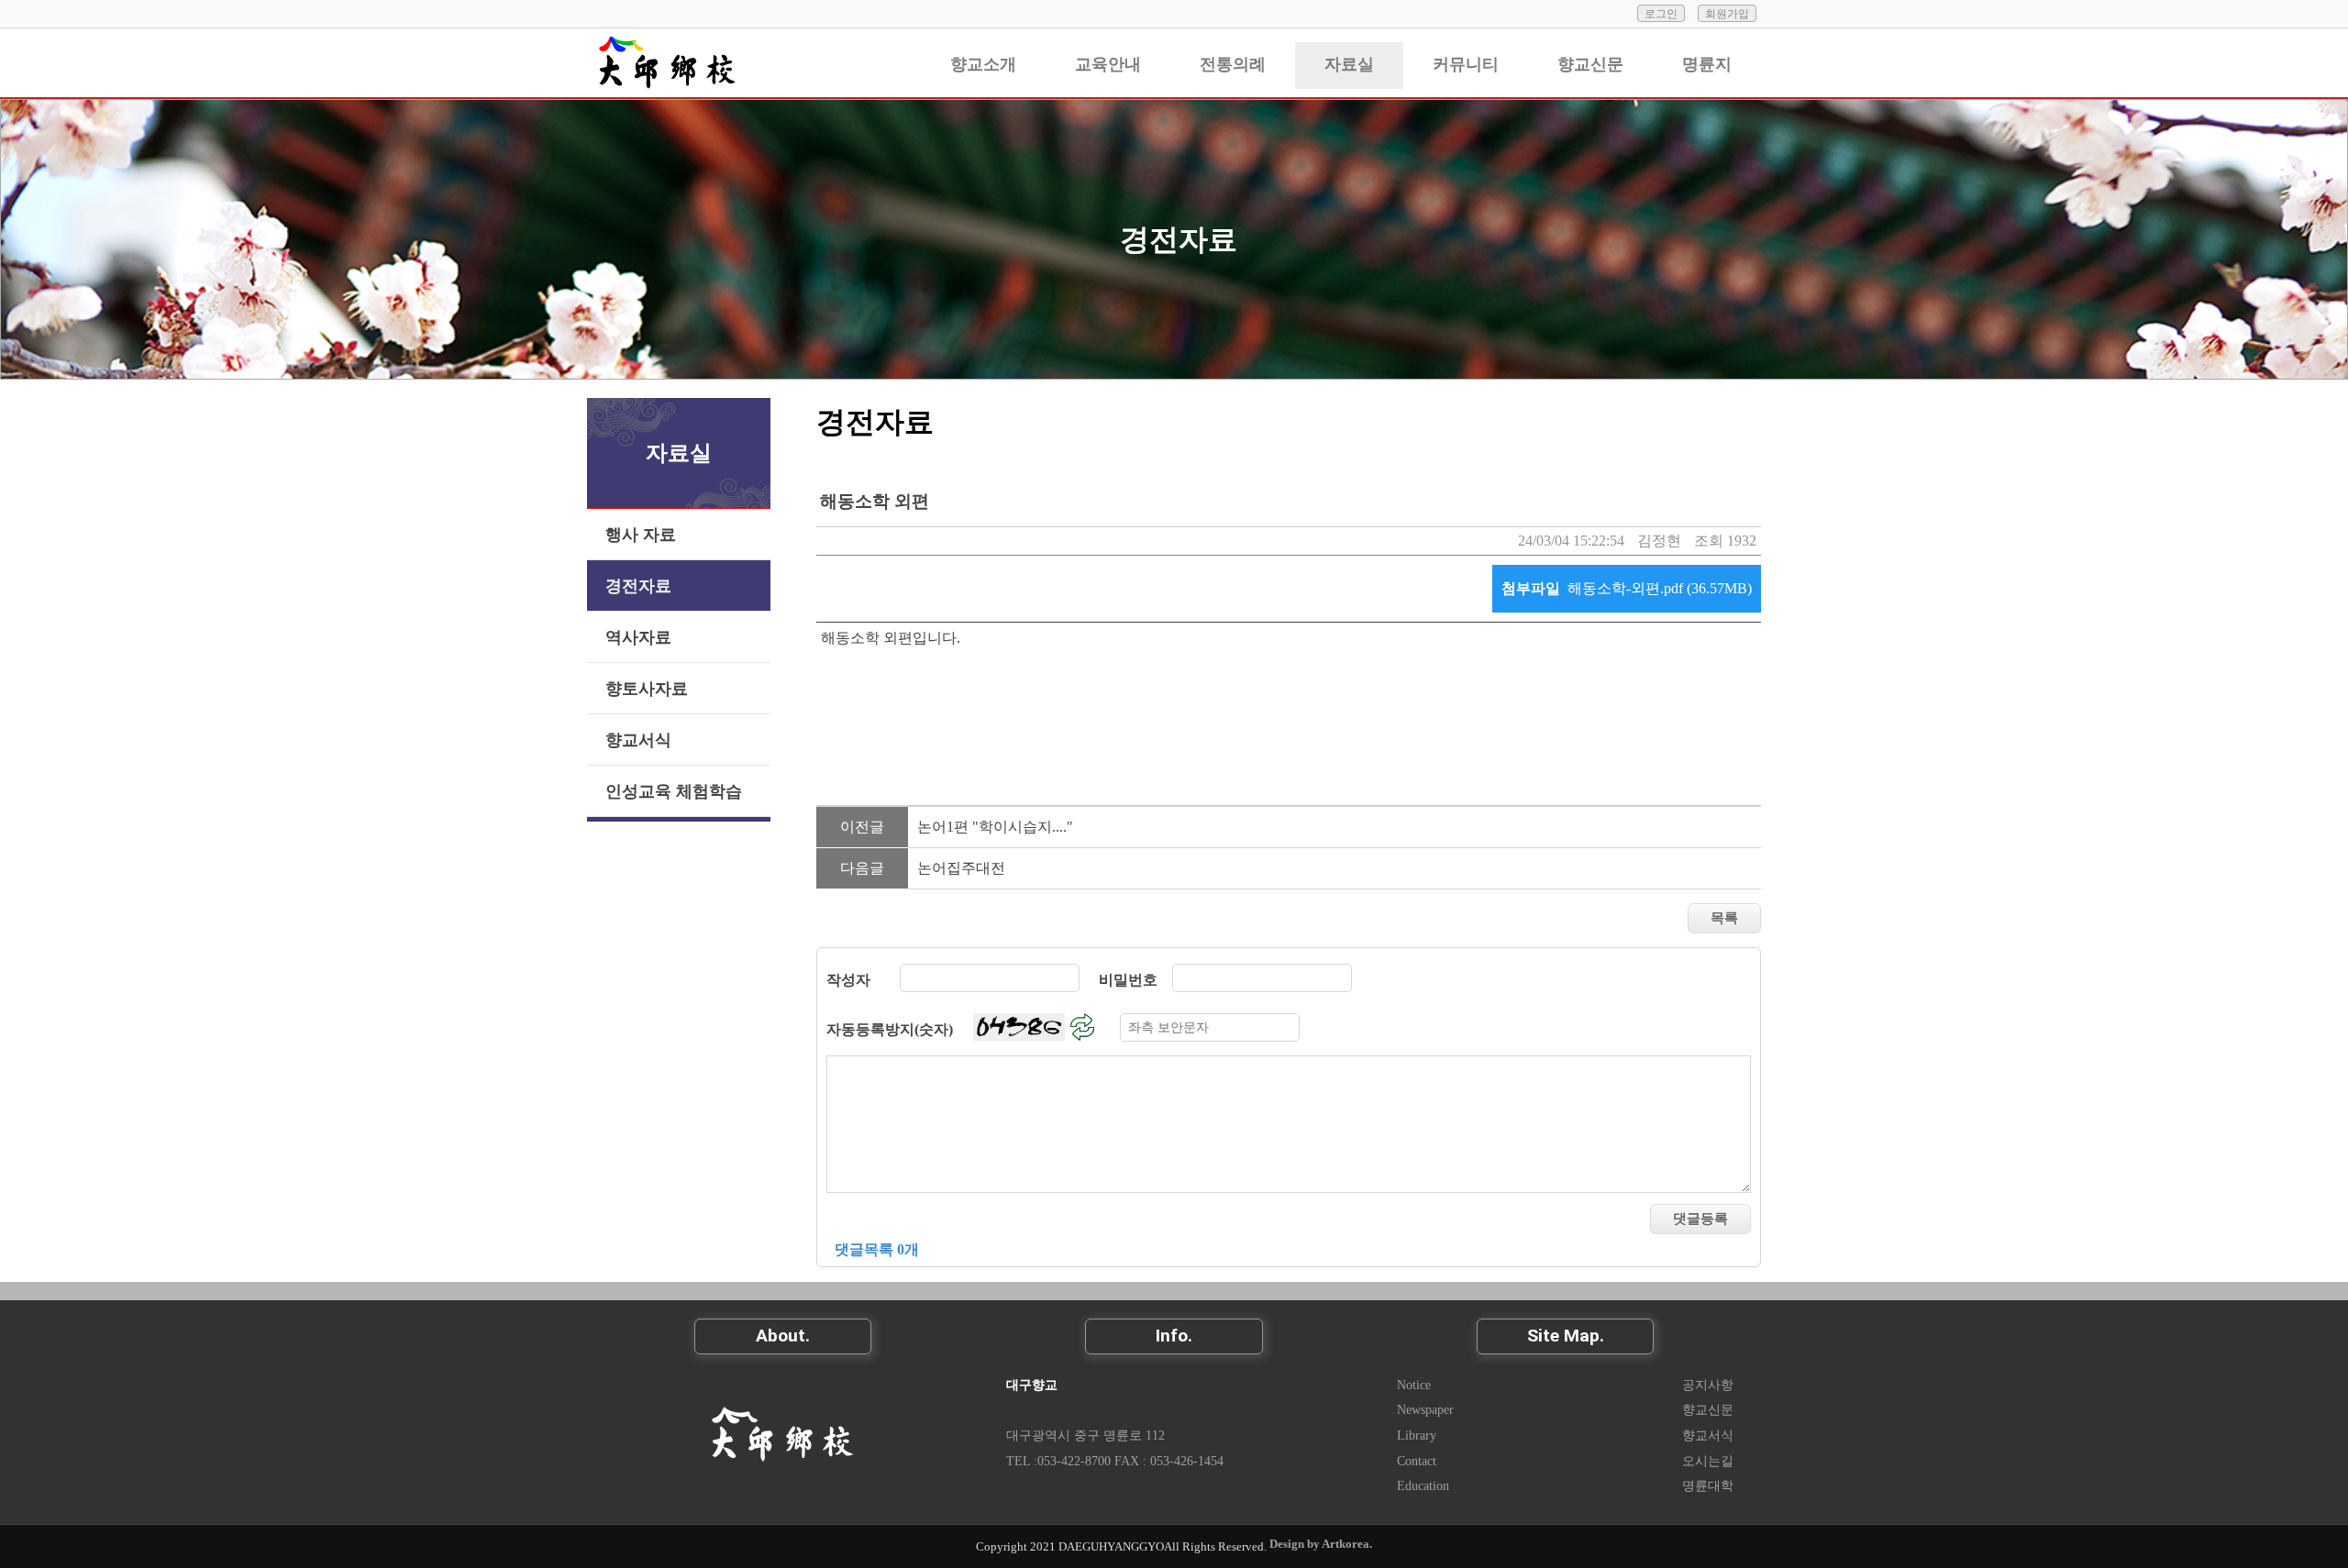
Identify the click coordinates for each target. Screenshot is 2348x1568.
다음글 (862, 868)
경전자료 (1179, 239)
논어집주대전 (961, 868)
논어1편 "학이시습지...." (995, 827)
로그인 (1661, 14)
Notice (1414, 1385)
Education (1423, 1485)
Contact (1417, 1461)
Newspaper (1425, 1409)
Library (1417, 1435)
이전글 (862, 827)
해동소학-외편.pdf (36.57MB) (1660, 588)
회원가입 (1727, 14)
